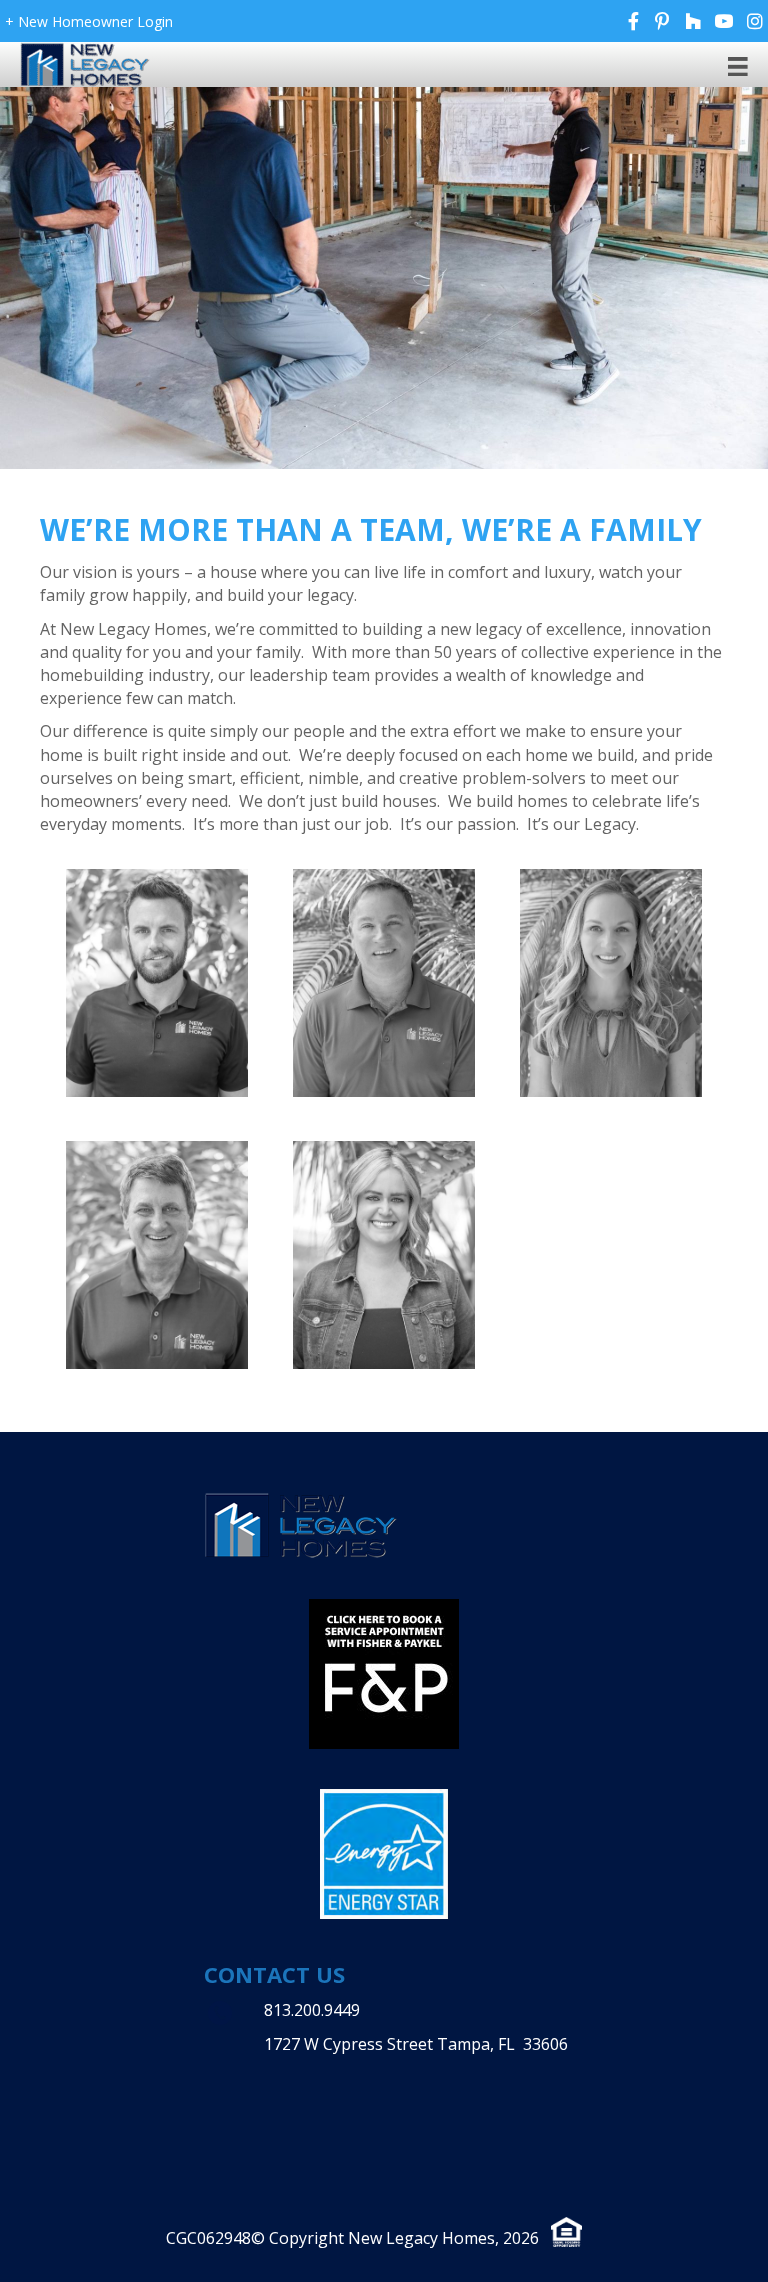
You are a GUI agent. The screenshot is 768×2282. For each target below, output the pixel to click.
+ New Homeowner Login (89, 21)
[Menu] (738, 65)
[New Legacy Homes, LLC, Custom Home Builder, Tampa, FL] (329, 2087)
